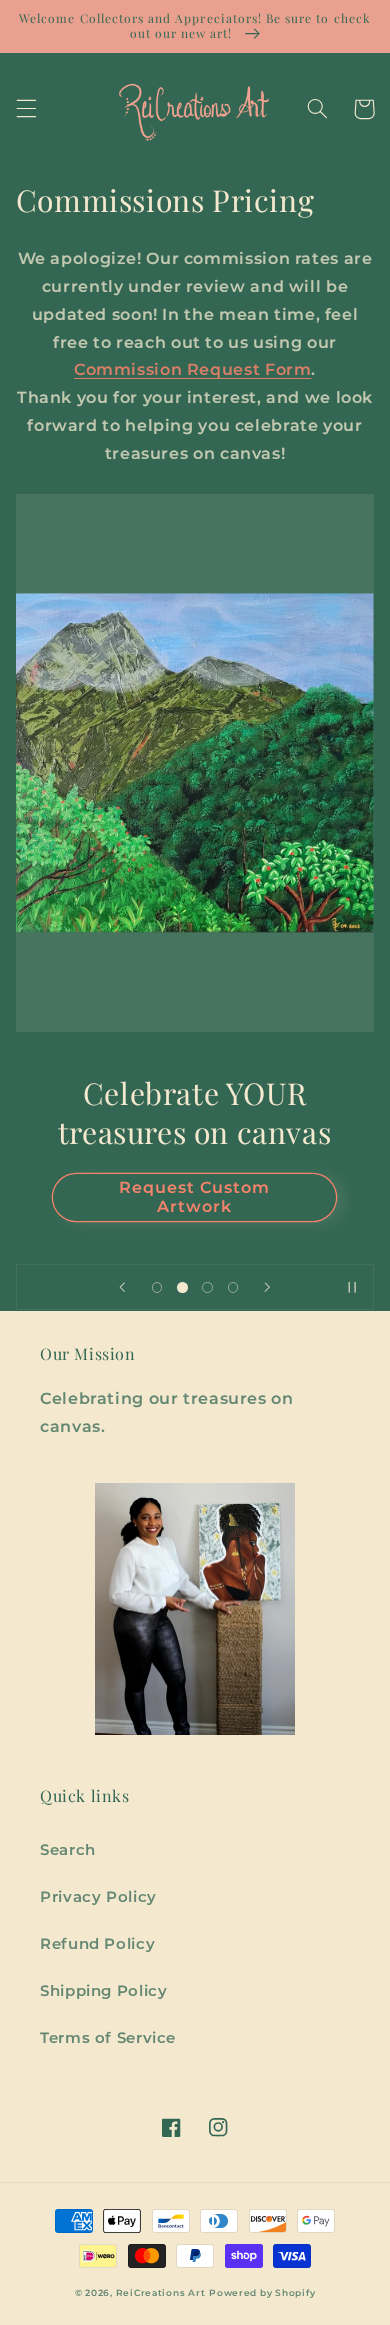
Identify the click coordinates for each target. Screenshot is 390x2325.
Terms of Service (108, 2038)
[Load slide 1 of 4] (157, 1287)
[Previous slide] (123, 1287)
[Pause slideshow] (352, 1287)
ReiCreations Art (161, 2293)
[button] (26, 109)
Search (68, 1850)
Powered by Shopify (262, 2293)
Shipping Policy (103, 1991)
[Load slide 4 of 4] (232, 1287)
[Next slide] (267, 1287)
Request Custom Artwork (195, 1197)
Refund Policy (97, 1944)
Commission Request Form (193, 369)
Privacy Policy (98, 1897)
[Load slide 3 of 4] (207, 1287)
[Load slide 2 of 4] (182, 1287)
